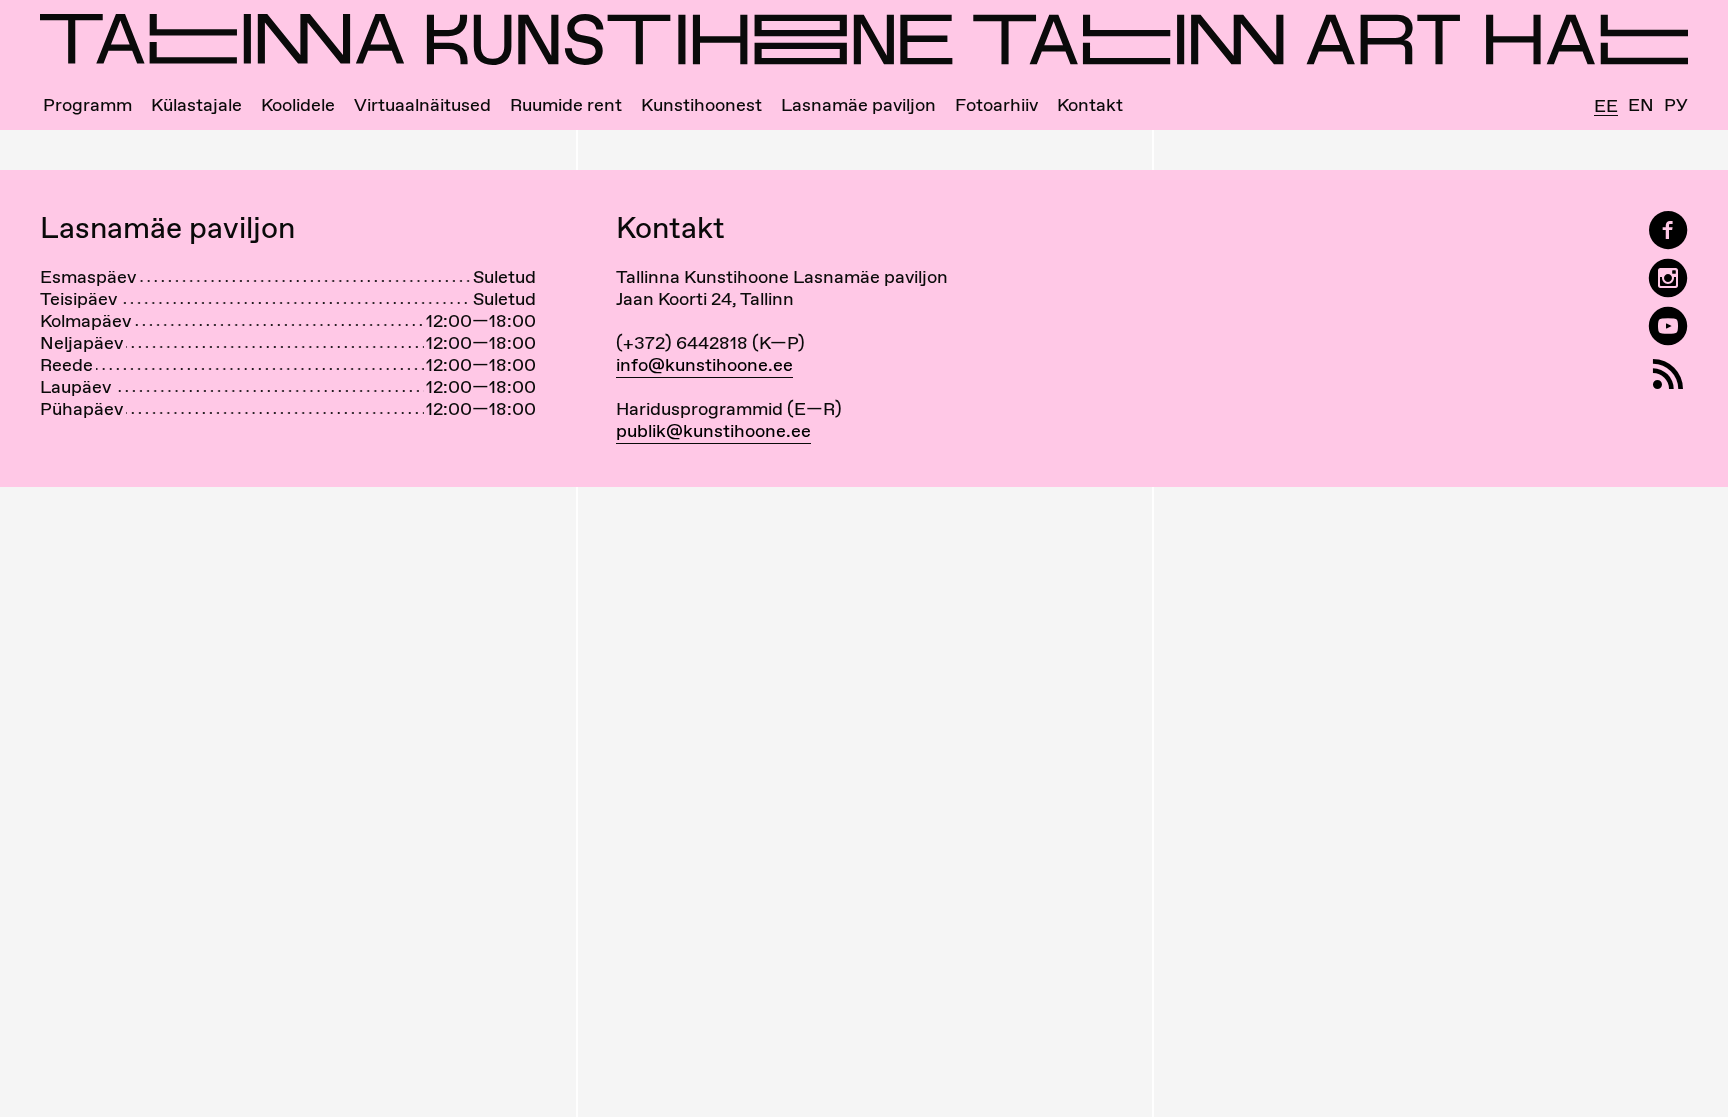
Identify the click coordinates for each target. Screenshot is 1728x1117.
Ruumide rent (566, 105)
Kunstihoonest (701, 105)
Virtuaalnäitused (422, 105)
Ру (1676, 105)
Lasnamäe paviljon (858, 105)
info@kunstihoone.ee (704, 364)
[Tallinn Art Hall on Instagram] (1668, 278)
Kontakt (1090, 105)
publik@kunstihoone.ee (713, 430)
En (1641, 105)
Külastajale (196, 105)
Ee (1606, 106)
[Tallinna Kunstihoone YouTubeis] (1668, 326)
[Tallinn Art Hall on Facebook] (1668, 230)
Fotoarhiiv (996, 105)
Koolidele (298, 105)
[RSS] (1668, 374)
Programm (87, 105)
